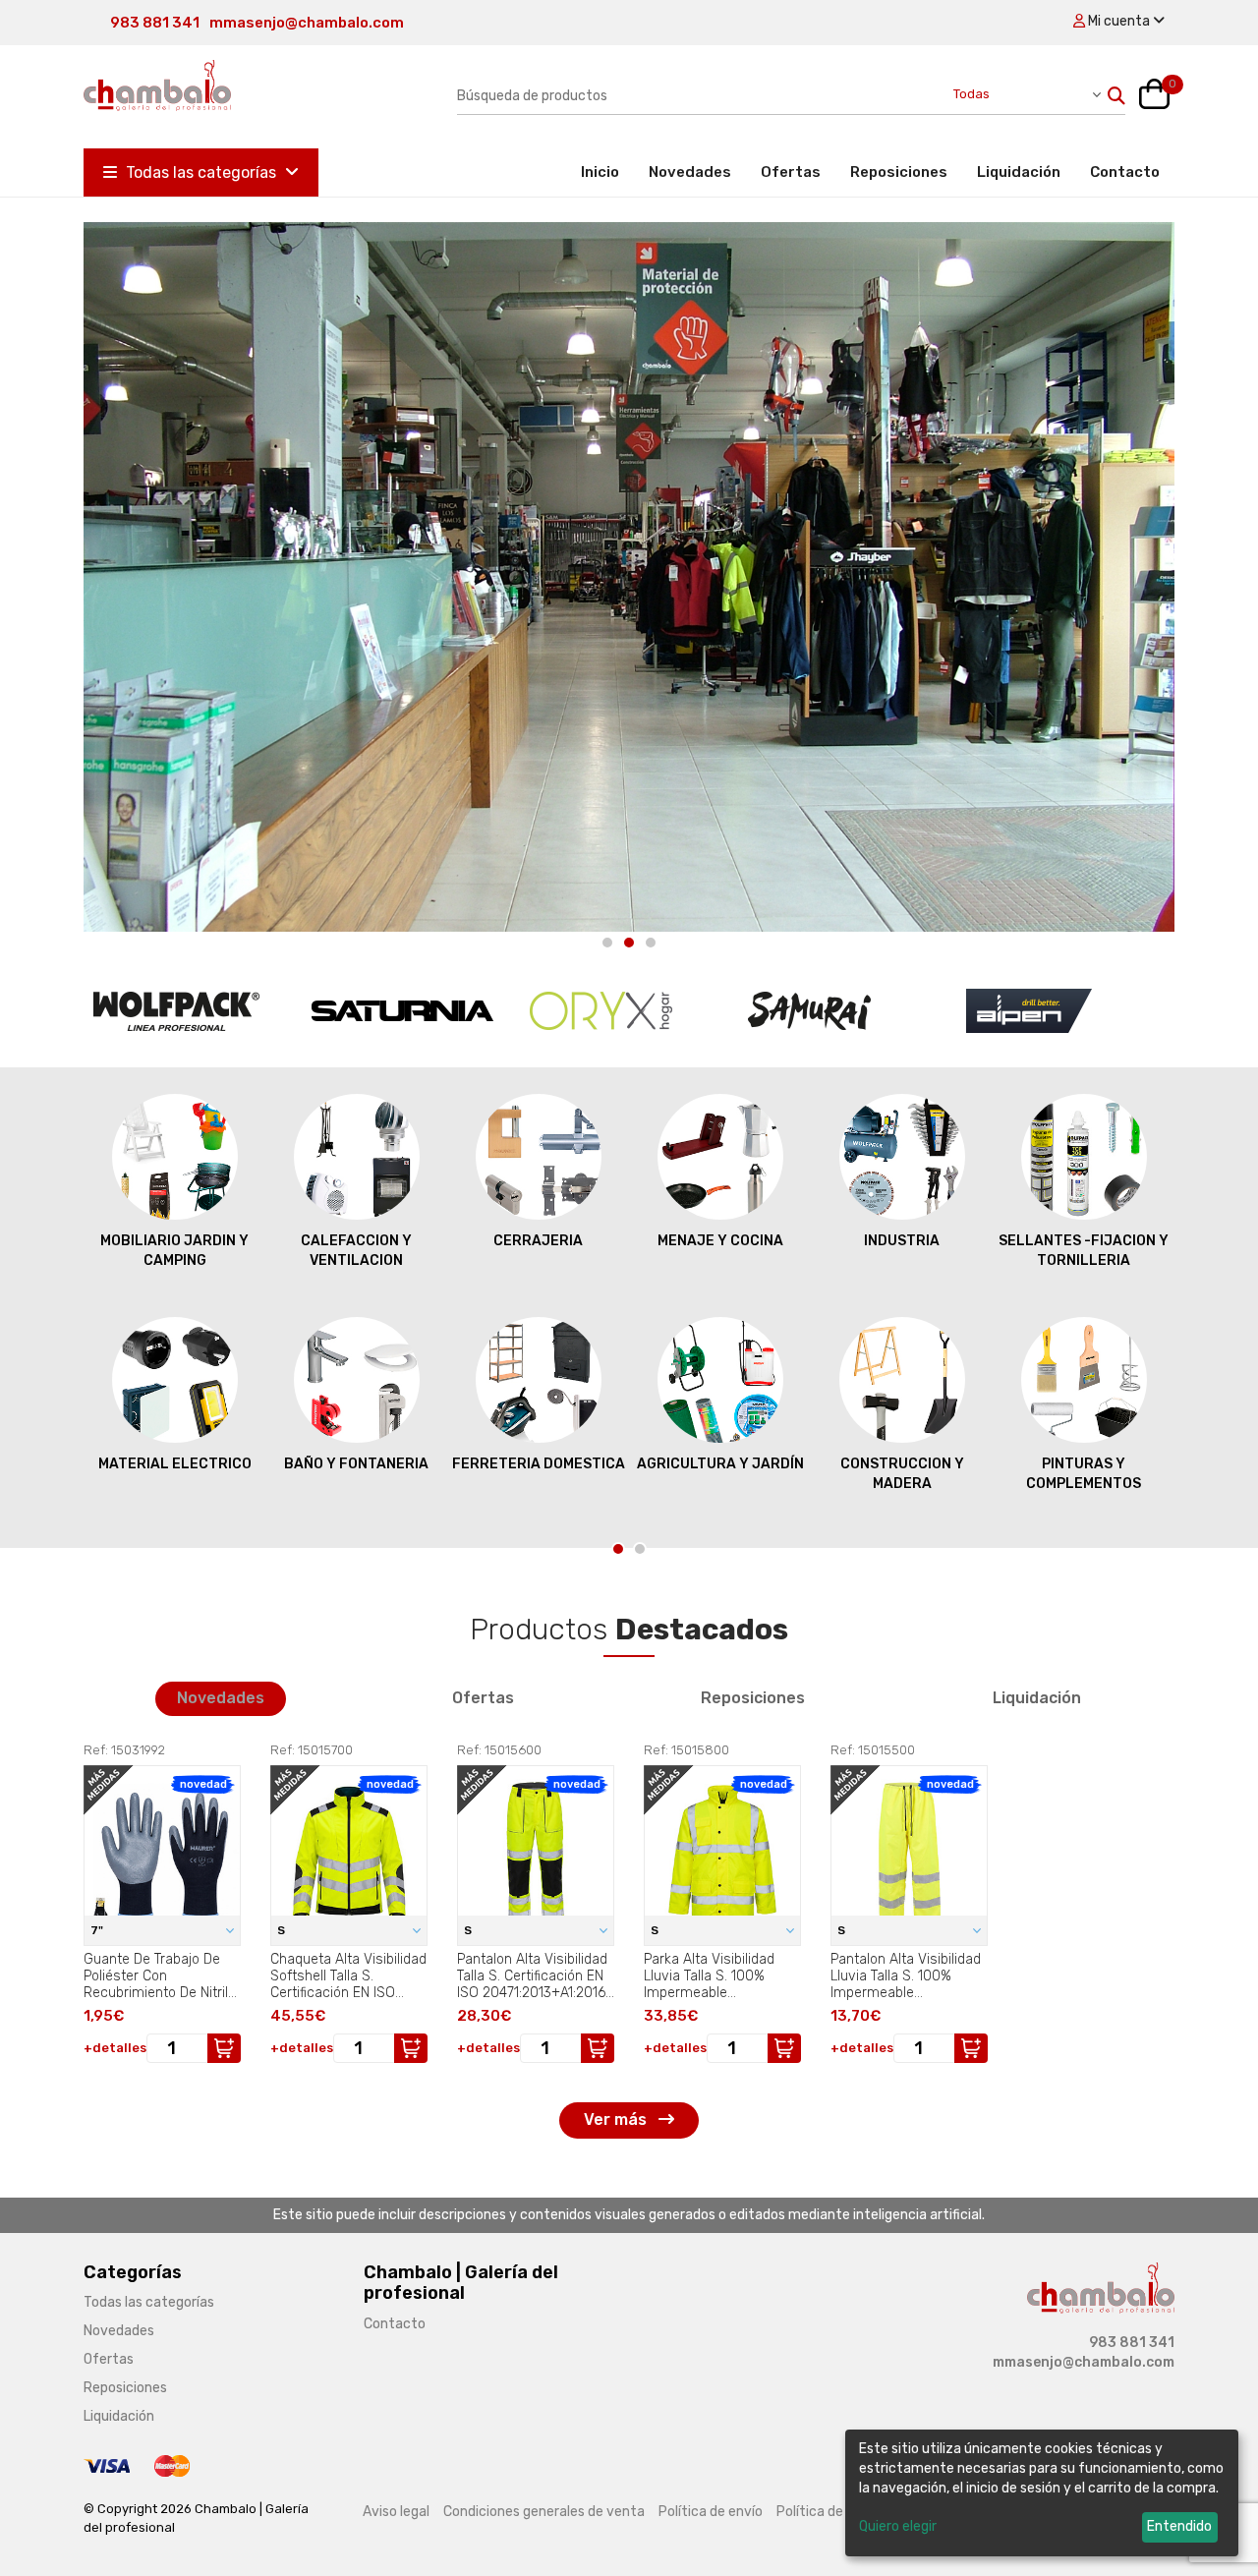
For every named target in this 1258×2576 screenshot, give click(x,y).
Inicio (607, 172)
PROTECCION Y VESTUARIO (1084, 1251)
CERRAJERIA (356, 1241)
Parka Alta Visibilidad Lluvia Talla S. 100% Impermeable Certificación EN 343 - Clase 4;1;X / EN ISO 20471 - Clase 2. (713, 1975)
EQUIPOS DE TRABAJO (1084, 1464)
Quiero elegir (898, 2526)
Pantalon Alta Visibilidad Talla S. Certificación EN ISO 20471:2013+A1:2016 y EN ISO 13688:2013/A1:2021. (532, 1975)
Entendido (1179, 2526)
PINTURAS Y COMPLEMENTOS (902, 1474)
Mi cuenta (1119, 21)
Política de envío (711, 2512)
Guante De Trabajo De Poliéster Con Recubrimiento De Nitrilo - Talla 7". (160, 1975)
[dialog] (1042, 2493)
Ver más (617, 2119)
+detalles (115, 2048)
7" (98, 1930)
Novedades (690, 172)
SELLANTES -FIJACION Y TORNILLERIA (902, 1251)
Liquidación (1019, 172)
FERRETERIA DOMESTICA (357, 1464)
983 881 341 (155, 23)
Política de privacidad (844, 2512)
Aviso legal (396, 2512)
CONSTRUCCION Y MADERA (720, 1474)
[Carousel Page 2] (629, 943)
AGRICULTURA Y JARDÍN (539, 1464)
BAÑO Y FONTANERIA (174, 1464)
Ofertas (791, 172)
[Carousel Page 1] (607, 943)
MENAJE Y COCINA (539, 1241)
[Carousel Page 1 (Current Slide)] (618, 1549)
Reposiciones (899, 172)
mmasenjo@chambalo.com (307, 23)
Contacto (1125, 172)
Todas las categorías (201, 172)
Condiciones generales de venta (544, 2512)
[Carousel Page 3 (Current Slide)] (651, 943)
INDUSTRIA (720, 1241)
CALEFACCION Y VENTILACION (174, 1251)
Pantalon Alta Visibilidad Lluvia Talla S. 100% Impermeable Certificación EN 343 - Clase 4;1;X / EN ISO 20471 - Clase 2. (906, 1975)
